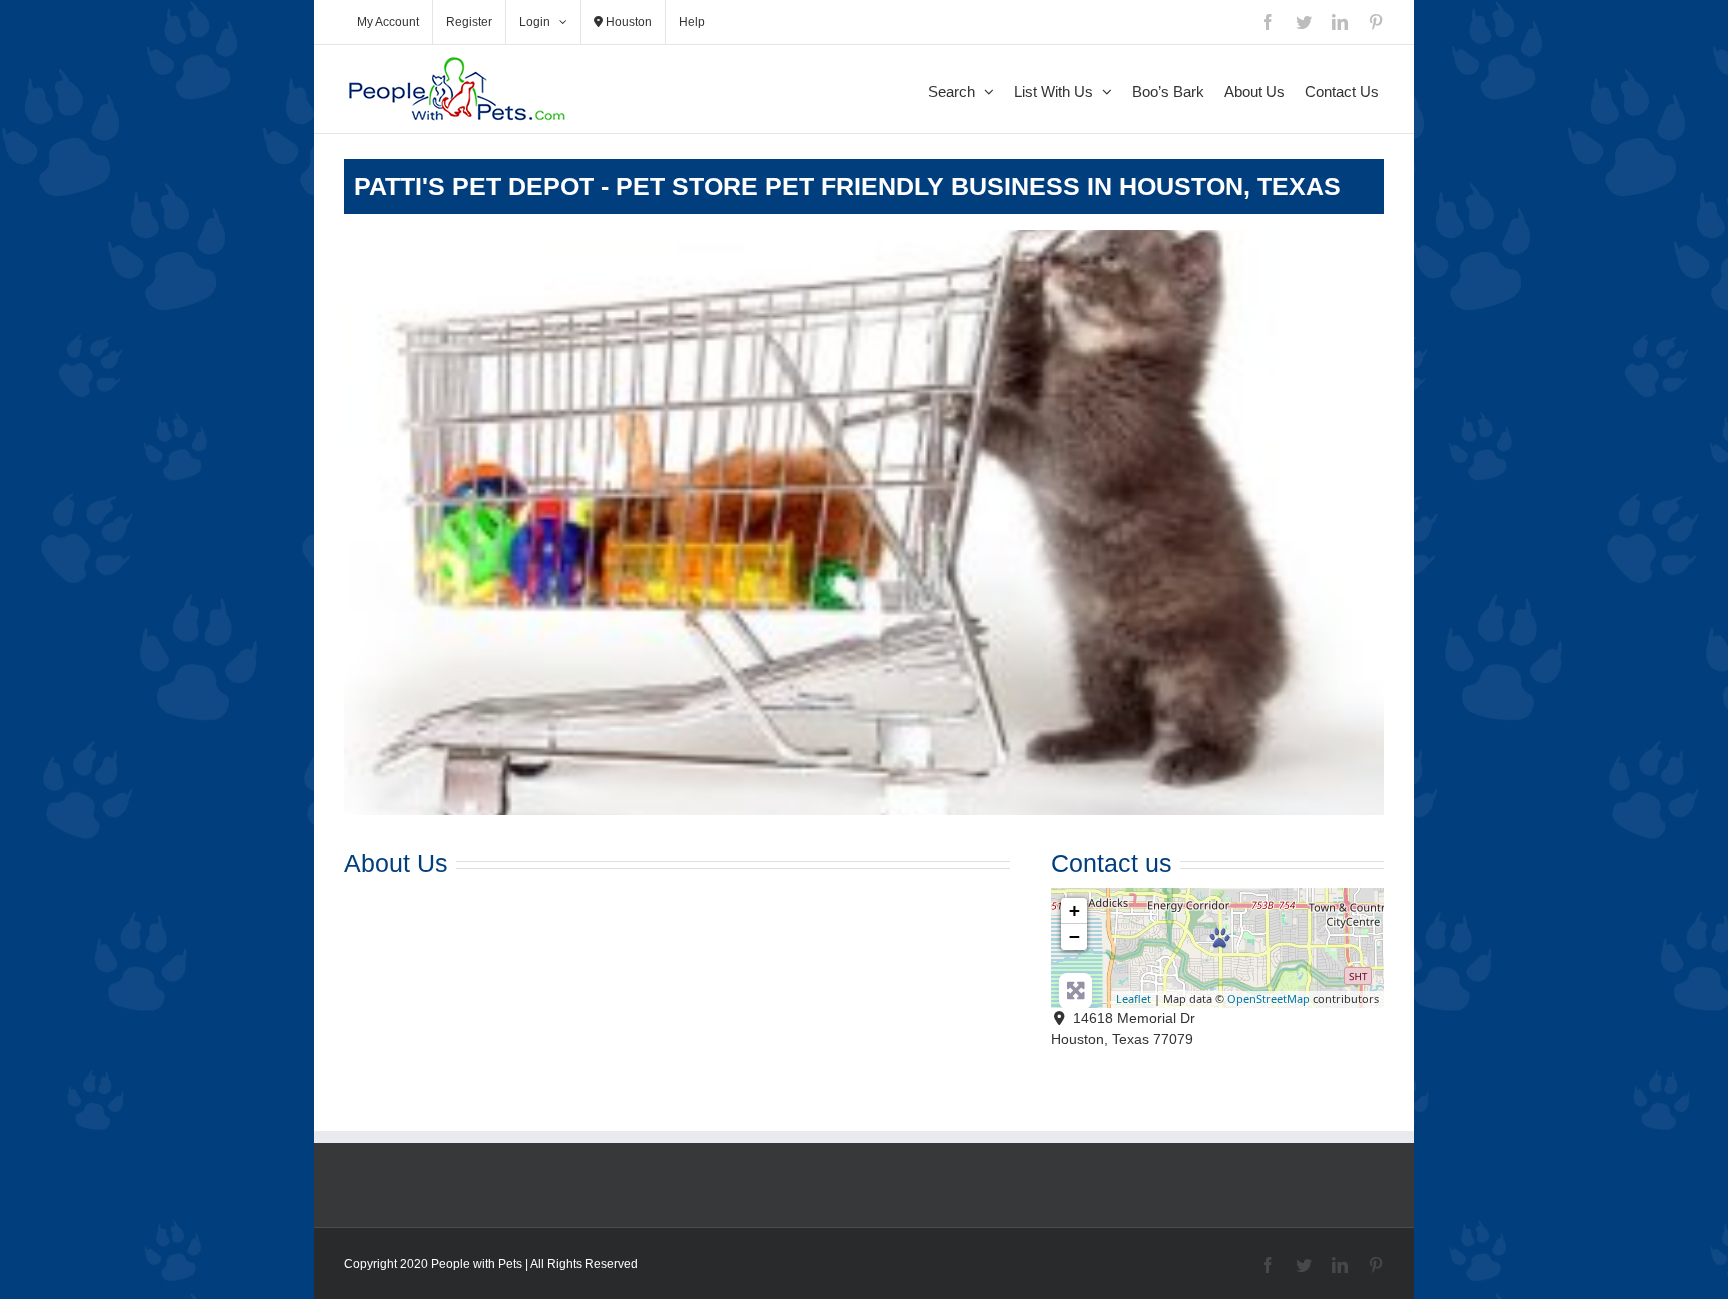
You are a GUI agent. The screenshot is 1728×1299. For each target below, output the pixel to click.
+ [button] (1074, 910)
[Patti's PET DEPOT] (1219, 937)
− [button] (1074, 936)
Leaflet (1133, 998)
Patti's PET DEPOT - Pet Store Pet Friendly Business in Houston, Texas (847, 186)
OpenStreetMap (1268, 998)
